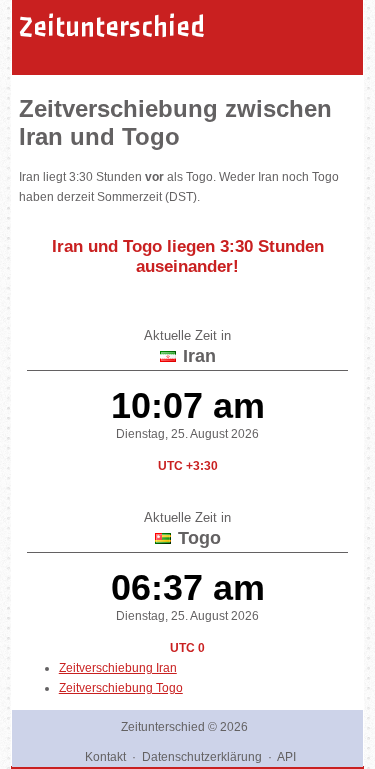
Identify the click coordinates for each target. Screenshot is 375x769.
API (286, 757)
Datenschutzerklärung (202, 757)
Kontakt (105, 757)
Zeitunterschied (112, 27)
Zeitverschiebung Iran (118, 668)
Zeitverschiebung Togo (121, 688)
